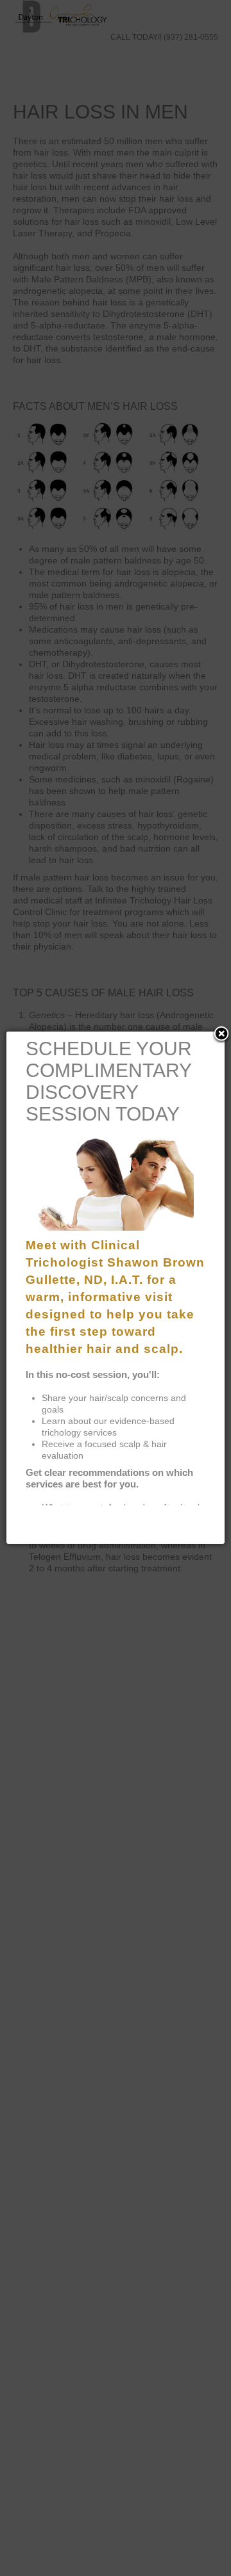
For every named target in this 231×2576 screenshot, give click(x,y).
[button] (221, 1035)
